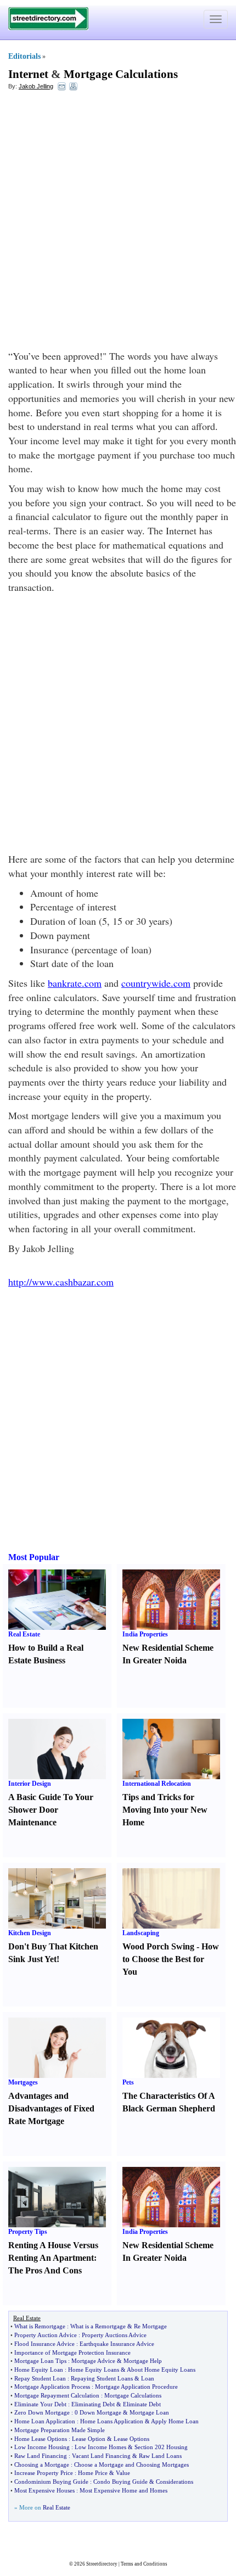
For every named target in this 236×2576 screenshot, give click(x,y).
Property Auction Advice (46, 2335)
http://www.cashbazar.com (61, 1282)
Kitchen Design (30, 1933)
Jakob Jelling (36, 86)
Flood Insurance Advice (44, 2344)
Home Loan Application (45, 2421)
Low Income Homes (100, 2447)
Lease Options (131, 2439)
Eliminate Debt (142, 2404)
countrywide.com (156, 983)
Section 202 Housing (161, 2447)
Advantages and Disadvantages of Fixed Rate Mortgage (51, 2108)
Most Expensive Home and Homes (123, 2490)
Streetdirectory (102, 2564)
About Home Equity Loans (161, 2370)
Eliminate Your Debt (40, 2404)
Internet (28, 74)
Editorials (24, 56)
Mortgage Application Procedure (136, 2387)
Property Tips (28, 2232)
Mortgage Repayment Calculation (57, 2395)
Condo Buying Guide (120, 2482)
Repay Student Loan (40, 2378)
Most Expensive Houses (44, 2490)
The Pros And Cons (45, 2270)
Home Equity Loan (39, 2370)
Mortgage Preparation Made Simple (60, 2430)
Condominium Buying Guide (51, 2482)
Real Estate (24, 1634)
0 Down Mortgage (98, 2412)
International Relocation (157, 1784)
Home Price (93, 2473)
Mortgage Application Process (52, 2387)
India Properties (145, 1634)
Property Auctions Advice (114, 2335)
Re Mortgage (150, 2326)
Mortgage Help (143, 2361)
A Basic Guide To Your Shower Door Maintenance (51, 1810)
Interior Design (30, 1784)
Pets (128, 2082)
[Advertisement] (118, 220)
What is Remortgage (40, 2326)
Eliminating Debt (93, 2404)
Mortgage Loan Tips (40, 2361)
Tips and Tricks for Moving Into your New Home (165, 1810)
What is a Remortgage (98, 2326)
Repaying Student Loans (102, 2378)
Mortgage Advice (93, 2361)
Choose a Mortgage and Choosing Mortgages (131, 2465)
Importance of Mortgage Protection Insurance (72, 2353)
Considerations (175, 2482)
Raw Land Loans (160, 2456)
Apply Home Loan (175, 2421)
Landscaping (141, 1933)
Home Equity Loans (94, 2370)
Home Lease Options (41, 2439)
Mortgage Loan (149, 2412)
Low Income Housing (42, 2447)
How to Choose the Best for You (171, 1959)
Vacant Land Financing (101, 2456)
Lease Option (89, 2439)
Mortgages (23, 2082)
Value (123, 2473)
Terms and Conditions (144, 2564)
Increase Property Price (44, 2473)
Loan (148, 2378)
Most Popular (34, 1557)
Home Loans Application (112, 2421)
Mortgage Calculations (121, 74)
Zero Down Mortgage (42, 2412)
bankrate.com (75, 983)
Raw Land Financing (41, 2456)
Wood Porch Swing (158, 1946)
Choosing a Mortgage (42, 2465)
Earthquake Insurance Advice (117, 2344)
